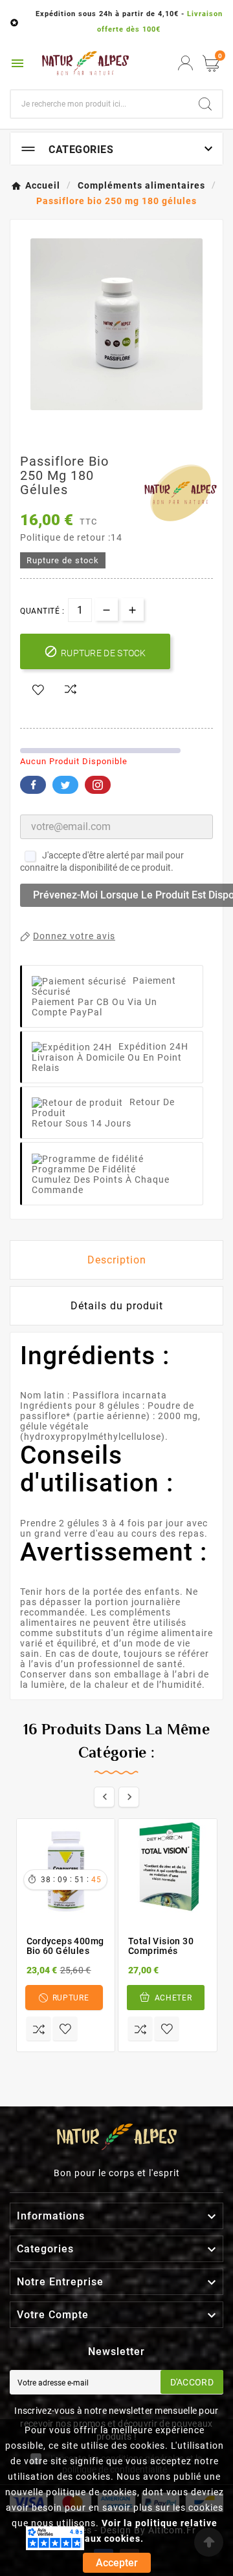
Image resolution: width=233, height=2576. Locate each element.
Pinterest (98, 785)
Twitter (65, 785)
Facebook (33, 785)
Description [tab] (117, 1260)
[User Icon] (185, 63)
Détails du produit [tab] (117, 1306)
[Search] (205, 104)
